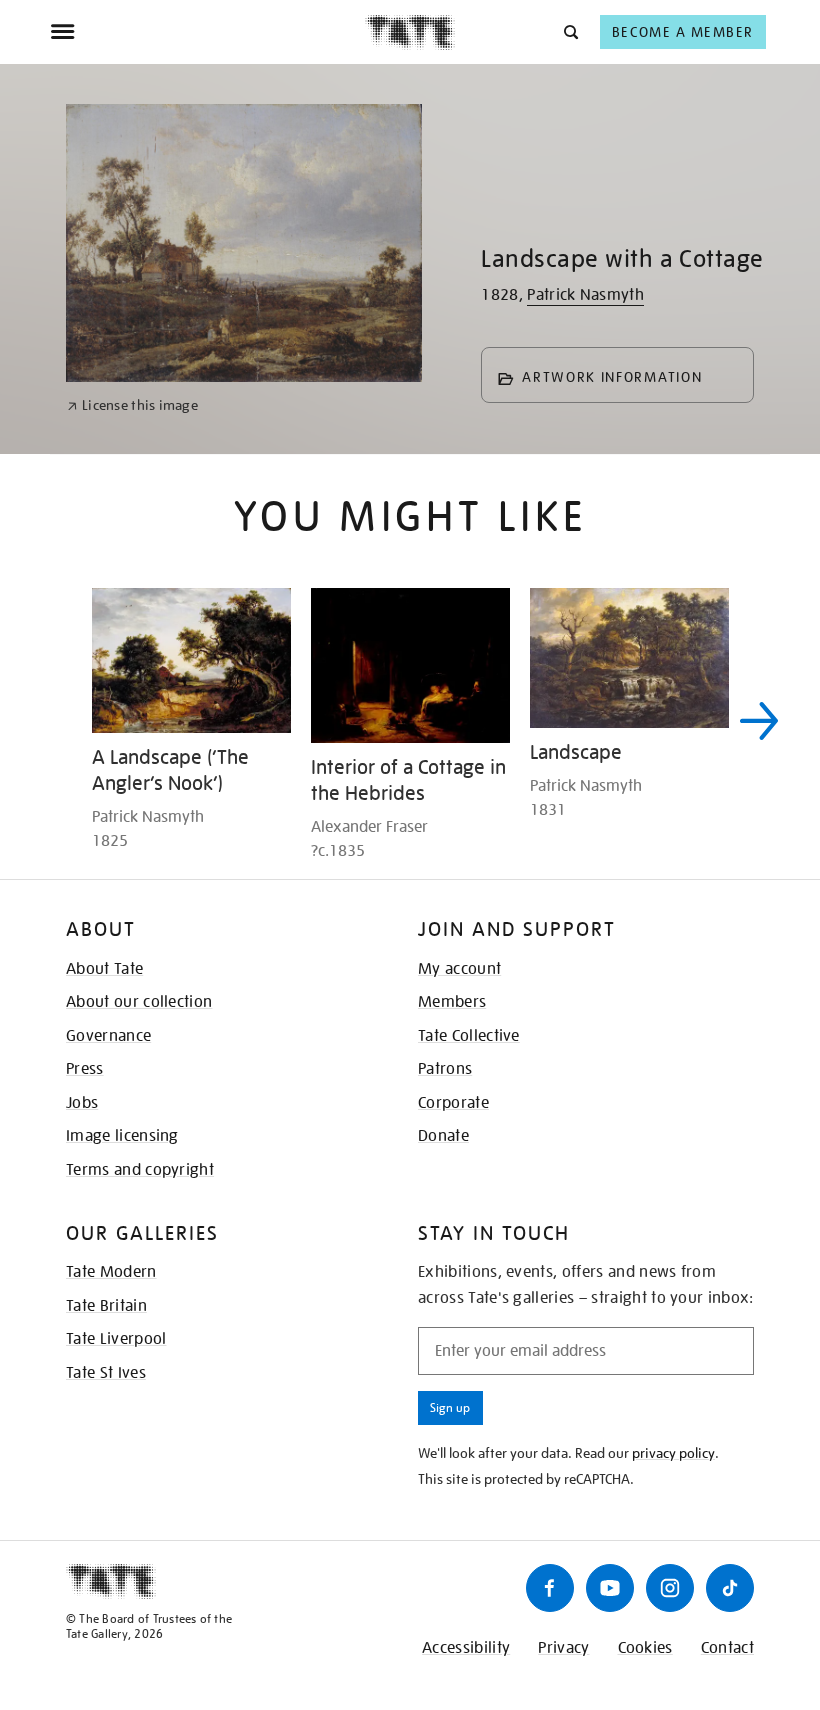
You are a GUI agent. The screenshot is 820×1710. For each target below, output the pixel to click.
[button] (569, 31)
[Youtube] (610, 1588)
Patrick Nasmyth (585, 295)
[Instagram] (670, 1588)
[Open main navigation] (207, 32)
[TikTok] (730, 1588)
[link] (132, 405)
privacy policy (673, 1453)
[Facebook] (550, 1588)
